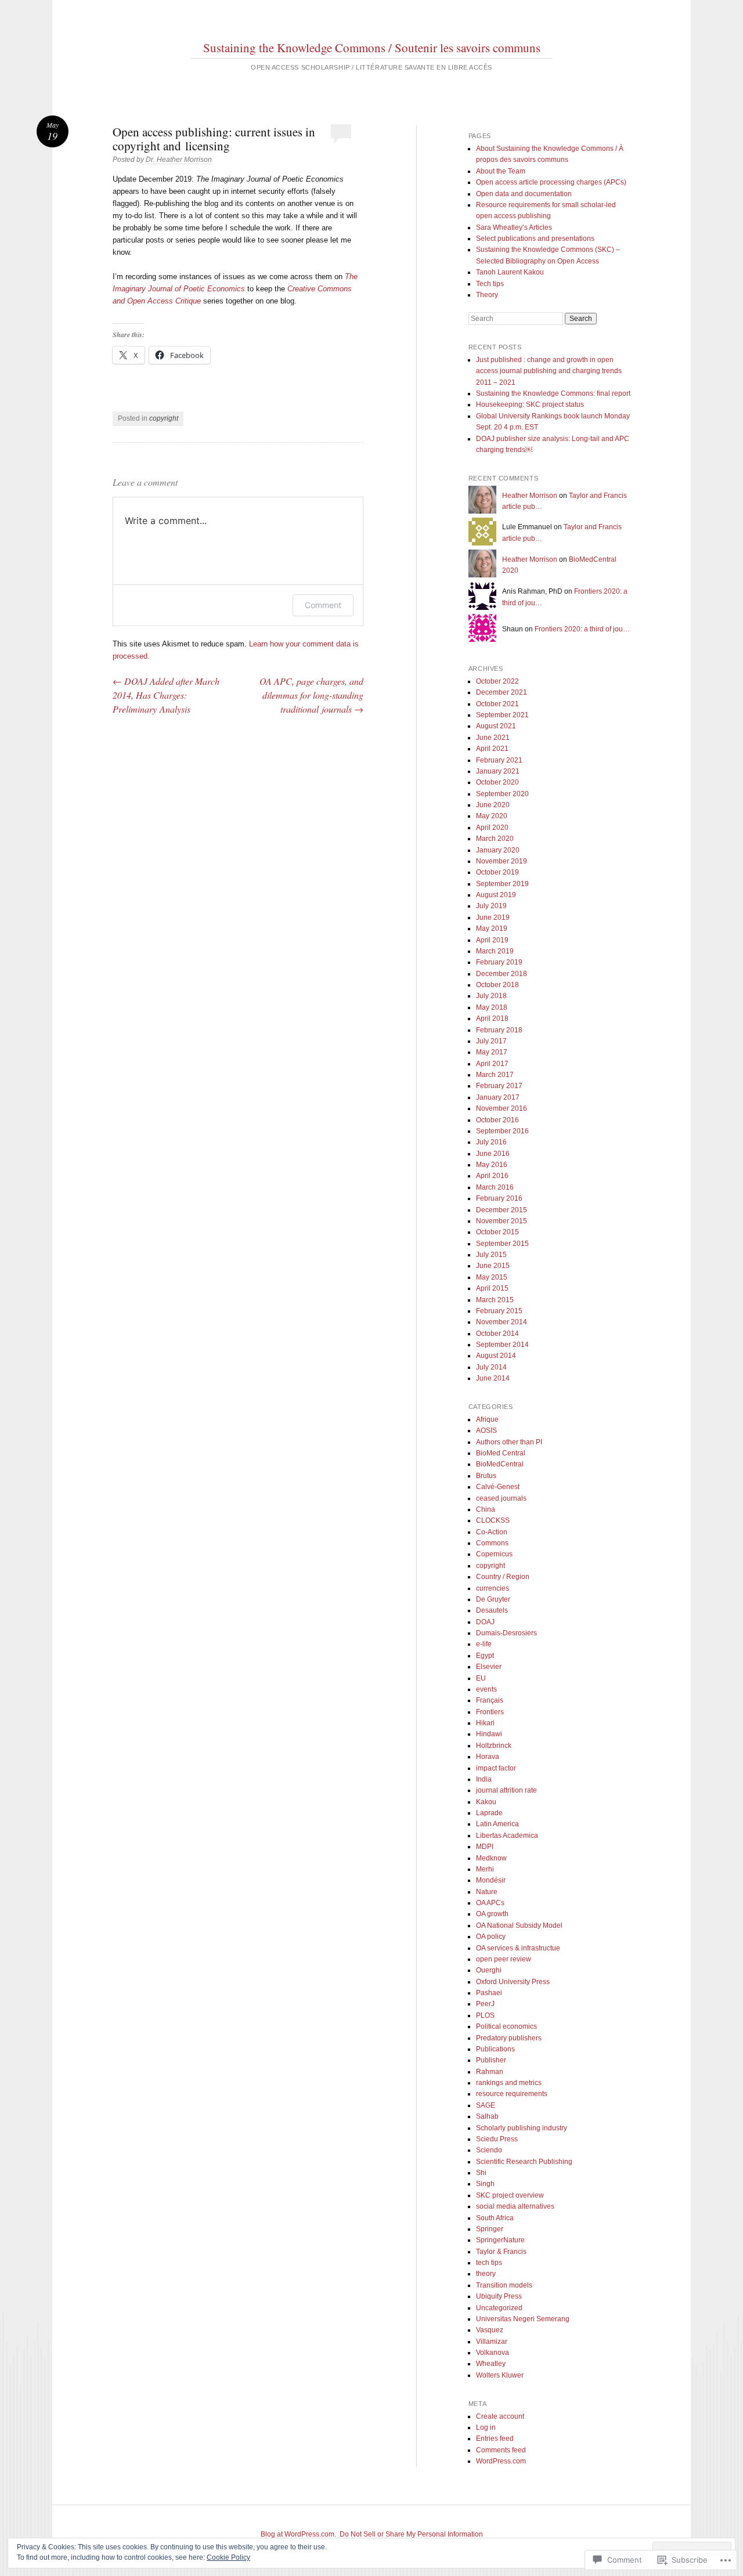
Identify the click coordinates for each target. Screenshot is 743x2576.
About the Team (501, 171)
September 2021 (502, 715)
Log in (486, 2427)
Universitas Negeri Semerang (523, 2319)
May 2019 (492, 928)
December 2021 (502, 692)
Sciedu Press (497, 2139)
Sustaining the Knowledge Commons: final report (553, 393)
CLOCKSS (493, 1520)
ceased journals (501, 1498)
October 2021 (497, 704)
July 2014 (491, 1367)
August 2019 (496, 895)
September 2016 (502, 1131)
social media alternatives (515, 2206)
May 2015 (492, 1277)
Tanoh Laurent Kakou (510, 272)
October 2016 (497, 1120)
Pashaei (489, 1993)
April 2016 (492, 1176)
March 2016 (495, 1187)
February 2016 (499, 1198)
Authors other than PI (509, 1442)
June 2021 (493, 738)
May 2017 (492, 1052)
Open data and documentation (524, 194)
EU (481, 1678)
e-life (484, 1644)
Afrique (487, 1419)
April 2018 (492, 1018)
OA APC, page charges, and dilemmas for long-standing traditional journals (311, 695)
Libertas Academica (507, 1836)
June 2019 (493, 917)
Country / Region (503, 1577)
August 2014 (496, 1356)
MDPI (485, 1847)
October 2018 (497, 985)
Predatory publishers (509, 2038)
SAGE (486, 2105)
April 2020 (492, 828)
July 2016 (491, 1142)
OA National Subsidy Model (519, 1925)
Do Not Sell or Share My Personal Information (411, 2534)
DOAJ (485, 1622)
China (486, 1509)
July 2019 (491, 906)
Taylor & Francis (501, 2252)
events (486, 1689)
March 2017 (495, 1075)
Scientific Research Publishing (524, 2162)
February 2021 (499, 760)
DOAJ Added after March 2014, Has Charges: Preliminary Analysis (166, 695)
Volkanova (493, 2353)
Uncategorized (499, 2308)
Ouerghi (489, 1970)
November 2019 (502, 861)
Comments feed (501, 2450)
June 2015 (493, 1266)
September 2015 (502, 1244)
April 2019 (492, 940)
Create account (500, 2416)
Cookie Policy (228, 2557)
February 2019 (499, 962)
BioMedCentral (500, 1464)
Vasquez (490, 2330)
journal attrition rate (506, 1790)
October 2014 (497, 1334)
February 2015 (499, 1311)
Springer (490, 2229)
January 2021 (498, 771)
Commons (492, 1543)
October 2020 (497, 782)
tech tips (489, 2263)
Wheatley (491, 2364)
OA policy (491, 1936)
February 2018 (499, 1030)
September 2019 (502, 884)
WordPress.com (501, 2461)
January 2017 (498, 1097)
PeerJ (485, 2004)
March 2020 (495, 839)
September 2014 (502, 1345)
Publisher (491, 2060)
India (484, 1779)
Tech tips (490, 284)
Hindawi (489, 1734)
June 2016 (493, 1154)
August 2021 (496, 726)
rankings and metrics (509, 2083)
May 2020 (492, 816)
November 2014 (502, 1322)
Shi (481, 2173)
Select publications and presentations (535, 239)
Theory (487, 295)
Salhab (487, 2116)
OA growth (492, 1914)
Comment (323, 605)
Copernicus (494, 1554)
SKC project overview (510, 2195)
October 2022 (497, 681)
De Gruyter (493, 1599)
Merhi (485, 1869)
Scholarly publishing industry (522, 2128)
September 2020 (502, 794)
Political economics (506, 2026)
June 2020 (493, 805)
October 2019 (497, 872)
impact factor (496, 1768)
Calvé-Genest (498, 1487)
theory (486, 2274)
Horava (488, 1757)
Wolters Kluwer (500, 2375)
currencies (493, 1588)
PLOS (485, 2015)
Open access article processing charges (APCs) (551, 182)
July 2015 (491, 1255)
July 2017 (491, 1041)
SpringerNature (500, 2240)
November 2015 (502, 1221)
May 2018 (492, 1007)
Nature (487, 1892)
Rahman (490, 2072)
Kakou (486, 1802)
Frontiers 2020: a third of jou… (582, 629)
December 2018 (502, 974)
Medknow (491, 1858)
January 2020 (498, 850)
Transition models (504, 2285)
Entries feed (495, 2438)
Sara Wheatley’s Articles (514, 227)
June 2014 (493, 1378)
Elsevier (489, 1667)
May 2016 (492, 1165)
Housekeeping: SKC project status (530, 404)
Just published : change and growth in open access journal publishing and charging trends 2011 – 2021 (549, 371)
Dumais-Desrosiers (506, 1633)
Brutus (486, 1476)
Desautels (492, 1610)
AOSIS (486, 1430)
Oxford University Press (513, 1982)
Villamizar (492, 2342)
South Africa (495, 2218)
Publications (495, 2049)
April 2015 (492, 1288)
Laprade (489, 1813)
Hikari (485, 1723)
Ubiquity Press (499, 2296)
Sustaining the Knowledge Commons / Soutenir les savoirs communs (372, 48)
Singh (485, 2184)
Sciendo (489, 2150)
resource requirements (512, 2094)
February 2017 (499, 1086)
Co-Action (492, 1532)
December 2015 (502, 1210)
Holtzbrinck (494, 1746)
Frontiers (490, 1712)
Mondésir (491, 1880)
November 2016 (502, 1108)
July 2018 (491, 996)
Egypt (485, 1656)
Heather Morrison (530, 496)
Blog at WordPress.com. (298, 2534)
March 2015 (495, 1300)
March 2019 (495, 951)
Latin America (497, 1824)
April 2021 (492, 749)
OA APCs (490, 1903)
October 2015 (497, 1232)
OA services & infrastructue (518, 1948)
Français (490, 1700)
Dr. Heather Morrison (179, 160)
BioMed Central (501, 1453)
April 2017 (492, 1064)
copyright (164, 418)
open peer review (504, 1959)
